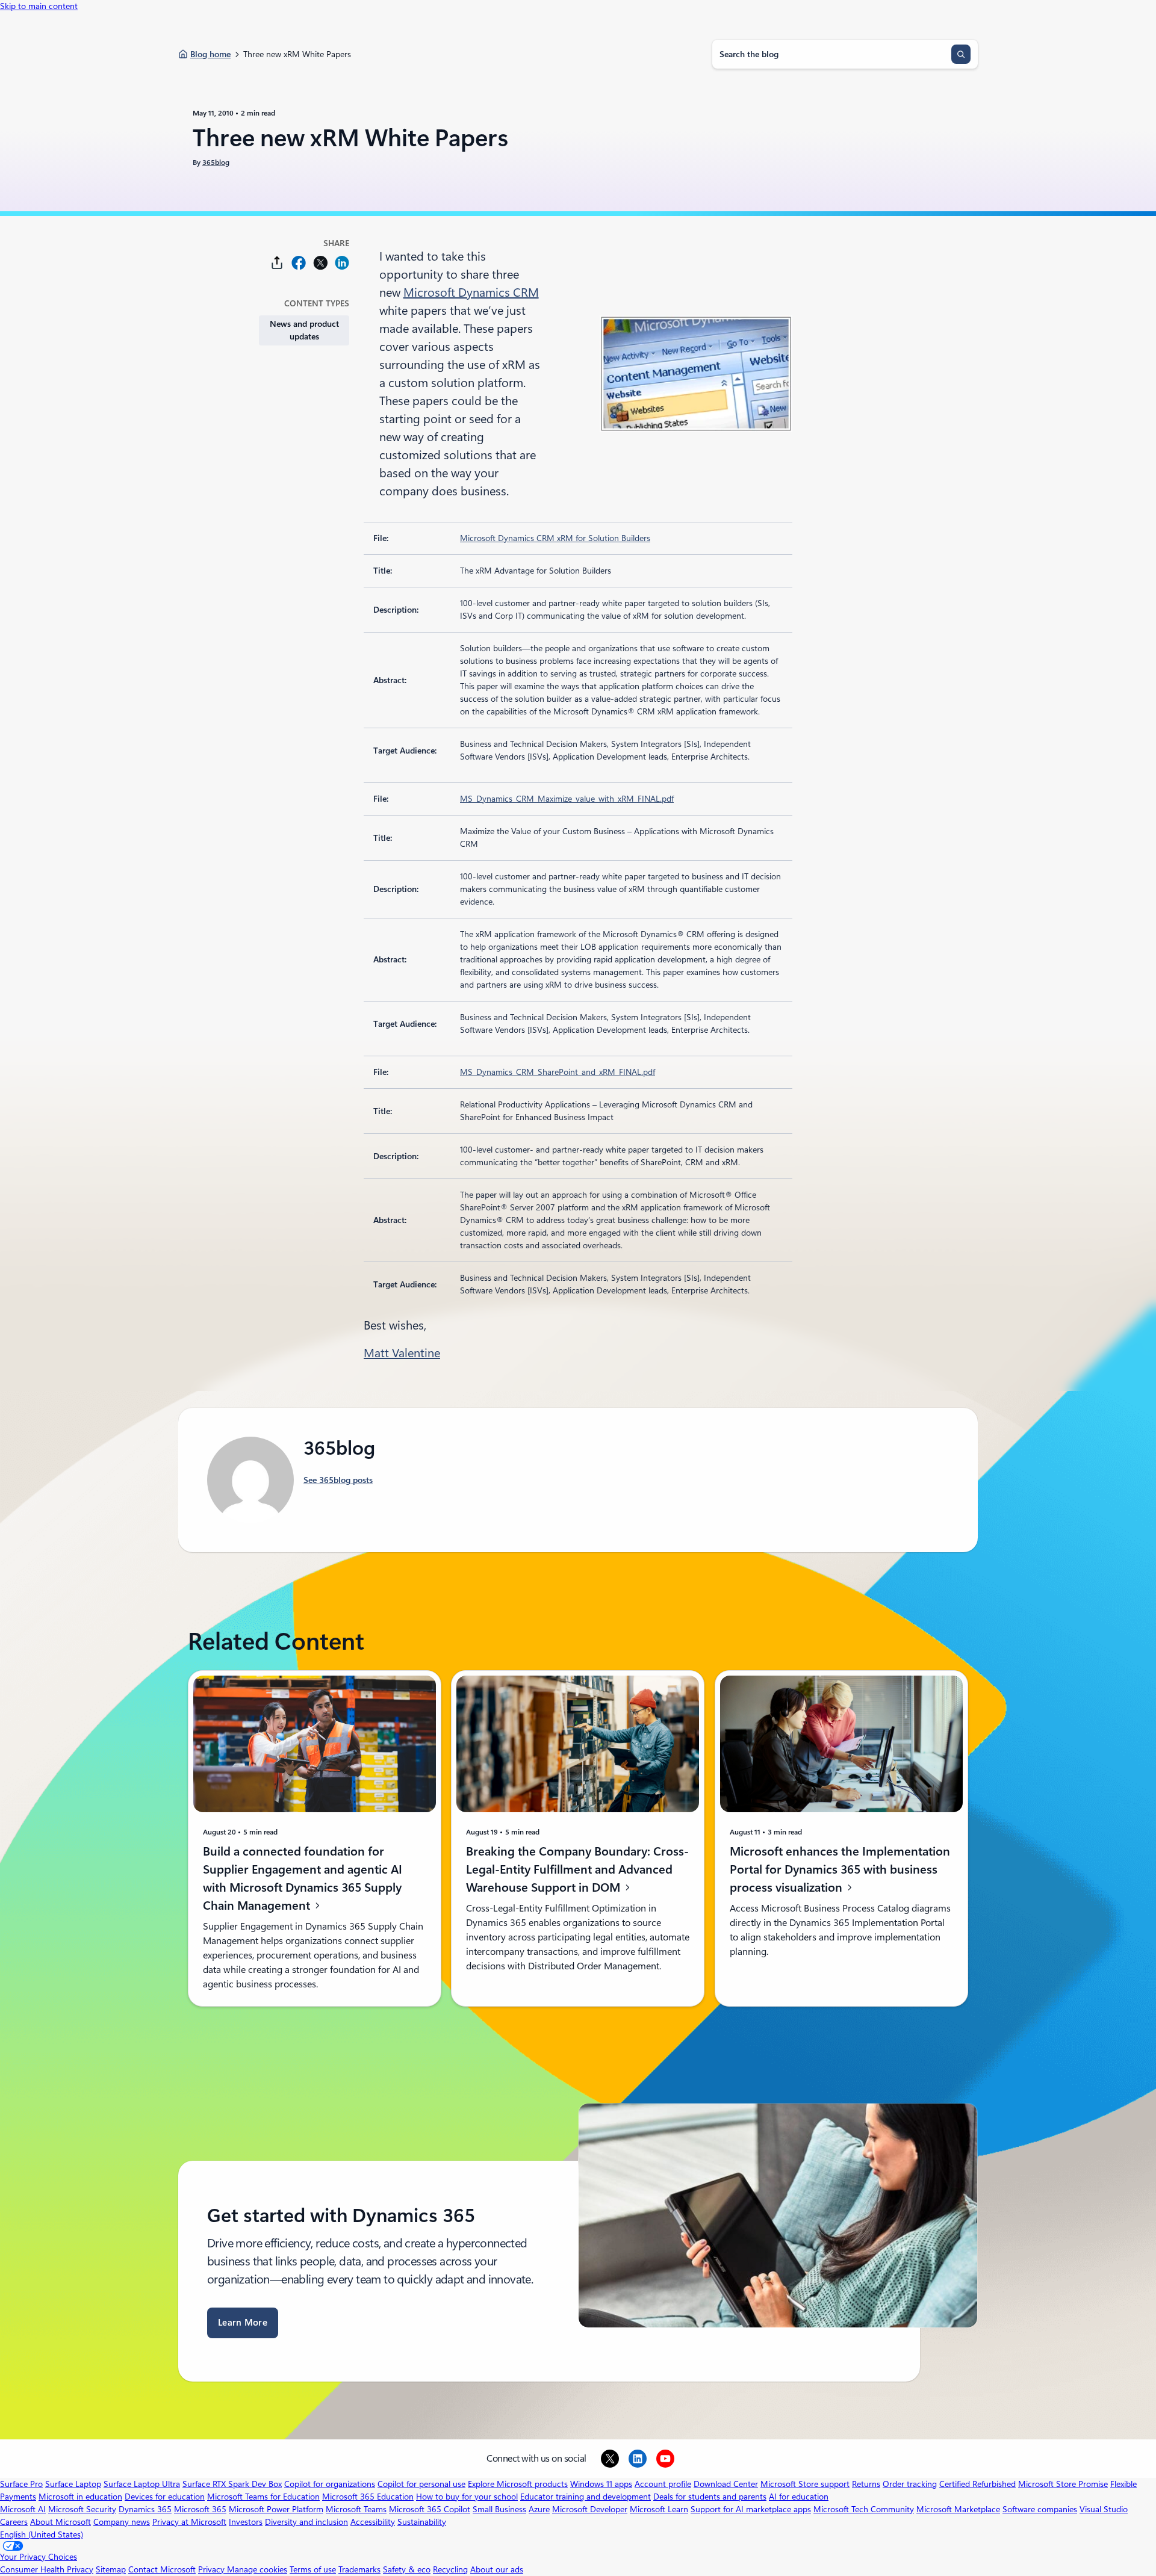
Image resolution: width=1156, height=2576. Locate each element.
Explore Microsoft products (518, 2484)
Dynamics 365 (145, 2509)
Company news (122, 2522)
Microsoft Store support (805, 2484)
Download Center (726, 2484)
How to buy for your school (467, 2497)
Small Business (499, 2509)
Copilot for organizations (330, 2484)
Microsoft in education (80, 2497)
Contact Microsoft (162, 2569)
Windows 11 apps (601, 2484)
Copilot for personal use (421, 2484)
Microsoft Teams (356, 2509)
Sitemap (111, 2569)
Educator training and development (586, 2497)
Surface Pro (21, 2484)
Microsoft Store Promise (1063, 2484)
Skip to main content (39, 6)
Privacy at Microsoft (189, 2522)
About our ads (497, 2569)
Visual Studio (1104, 2509)
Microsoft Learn (659, 2509)
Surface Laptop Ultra (142, 2484)
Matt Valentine (402, 1353)
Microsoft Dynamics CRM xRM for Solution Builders (555, 538)
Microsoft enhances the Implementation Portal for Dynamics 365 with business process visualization (840, 1869)
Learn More (243, 2323)
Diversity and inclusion (306, 2522)
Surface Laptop (73, 2484)
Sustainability (422, 2522)
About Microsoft (61, 2522)
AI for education (799, 2497)
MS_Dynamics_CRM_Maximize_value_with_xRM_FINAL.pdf (567, 799)
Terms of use (313, 2569)
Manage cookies (257, 2569)
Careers (14, 2522)
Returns (866, 2484)
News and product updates (304, 330)
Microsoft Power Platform (276, 2509)
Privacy (213, 2569)
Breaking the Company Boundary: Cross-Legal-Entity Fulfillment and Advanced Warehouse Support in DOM (577, 1869)
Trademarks (359, 2569)
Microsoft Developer (590, 2509)
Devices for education (165, 2497)
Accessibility (373, 2522)
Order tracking (910, 2484)
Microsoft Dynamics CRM (471, 293)
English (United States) (42, 2534)
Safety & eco (407, 2569)
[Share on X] (320, 263)
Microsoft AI (23, 2509)
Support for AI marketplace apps (751, 2509)
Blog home (210, 54)
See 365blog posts (338, 1480)
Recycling (450, 2569)
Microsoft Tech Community (864, 2509)
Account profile (663, 2484)
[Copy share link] (277, 263)
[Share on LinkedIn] (342, 263)
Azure (539, 2509)
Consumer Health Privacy (47, 2569)
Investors (246, 2522)
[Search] (961, 54)
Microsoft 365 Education (368, 2497)
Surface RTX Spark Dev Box (232, 2484)
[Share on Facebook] (299, 263)
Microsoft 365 (200, 2509)
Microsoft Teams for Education (263, 2497)
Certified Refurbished (977, 2484)
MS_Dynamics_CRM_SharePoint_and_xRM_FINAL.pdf (558, 1072)
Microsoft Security (82, 2509)
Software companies (1040, 2509)
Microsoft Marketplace (958, 2509)
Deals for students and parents (710, 2497)
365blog (216, 163)
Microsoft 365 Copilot (430, 2509)
